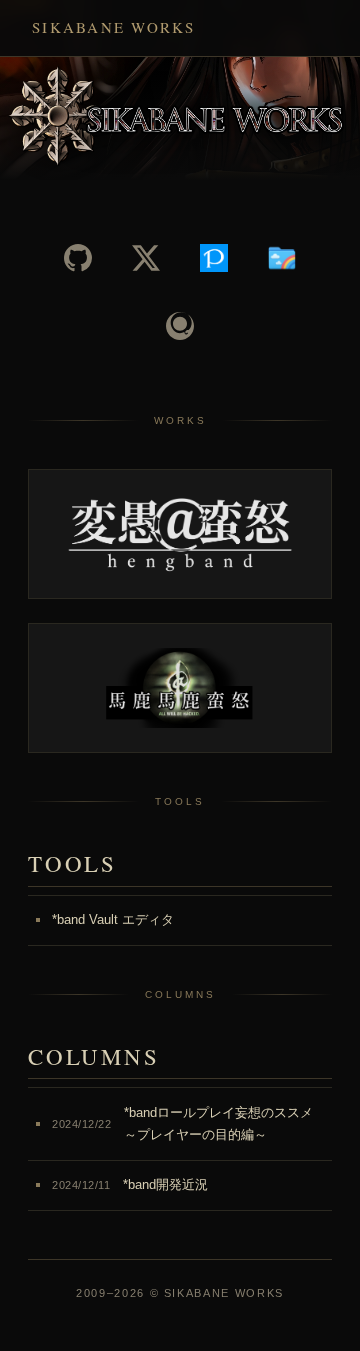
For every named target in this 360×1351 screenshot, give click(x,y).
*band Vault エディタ (113, 919)
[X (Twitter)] (146, 258)
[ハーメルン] (282, 258)
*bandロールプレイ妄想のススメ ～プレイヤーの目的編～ (182, 1123)
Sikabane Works (114, 27)
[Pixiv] (214, 258)
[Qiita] (180, 326)
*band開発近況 (130, 1184)
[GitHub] (78, 258)
